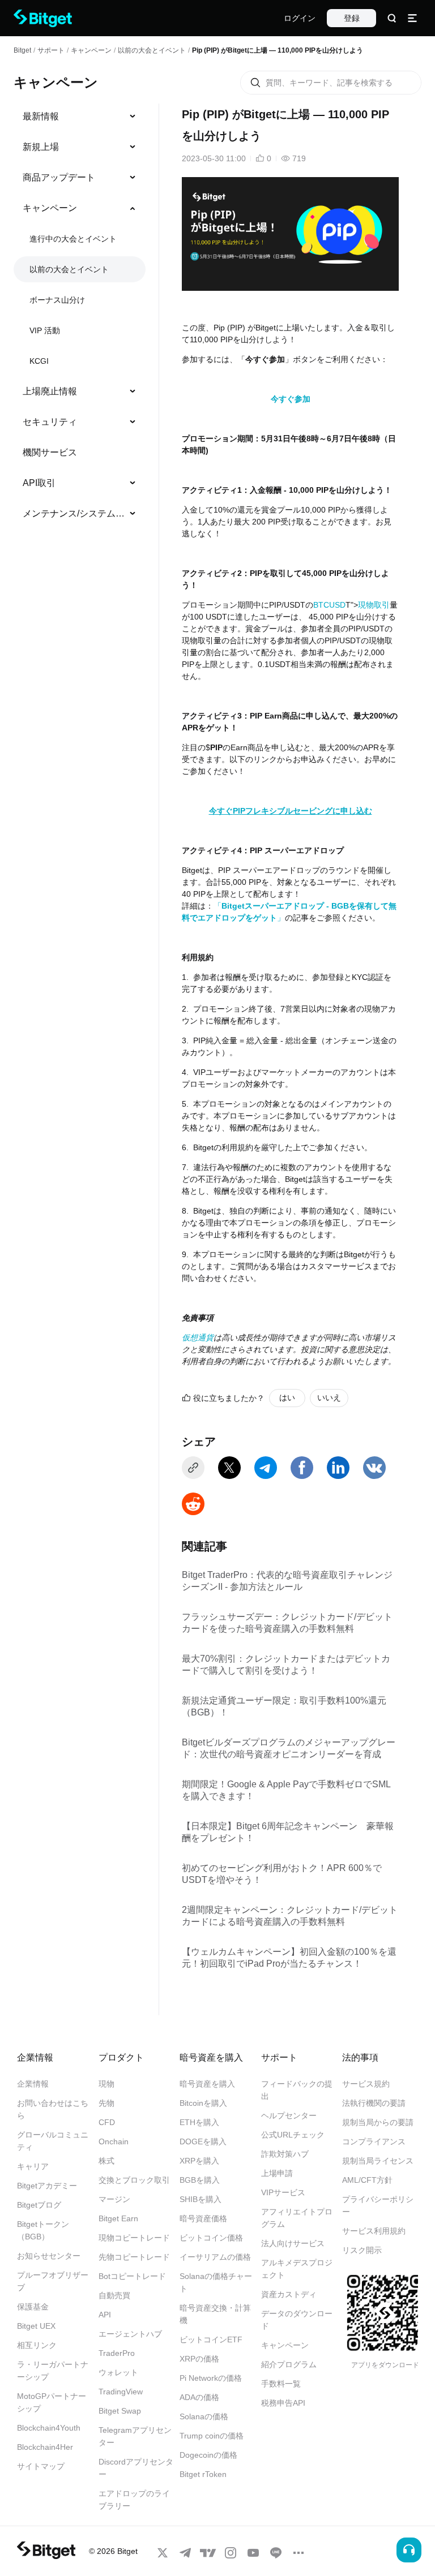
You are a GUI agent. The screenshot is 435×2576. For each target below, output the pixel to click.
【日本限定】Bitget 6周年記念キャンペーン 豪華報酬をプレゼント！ (288, 1832)
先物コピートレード (134, 2257)
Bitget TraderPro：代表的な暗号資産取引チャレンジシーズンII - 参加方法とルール (287, 1581)
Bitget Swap (120, 2411)
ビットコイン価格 (211, 2238)
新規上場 (41, 147)
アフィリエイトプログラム (297, 2218)
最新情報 (41, 116)
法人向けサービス (293, 2243)
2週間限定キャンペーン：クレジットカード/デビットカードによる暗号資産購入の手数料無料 (290, 1916)
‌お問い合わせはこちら (53, 2109)
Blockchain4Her (45, 2447)
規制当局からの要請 (378, 2122)
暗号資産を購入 (207, 2084)
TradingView (121, 2392)
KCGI (39, 361)
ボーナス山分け (57, 300)
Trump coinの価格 (212, 2436)
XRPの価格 (199, 2359)
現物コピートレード (134, 2238)
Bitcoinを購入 (203, 2103)
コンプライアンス (374, 2141)
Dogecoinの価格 (208, 2455)
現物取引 (374, 605)
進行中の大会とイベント (73, 239)
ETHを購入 (199, 2122)
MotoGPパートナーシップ (52, 2402)
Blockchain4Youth (49, 2428)
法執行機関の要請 (374, 2103)
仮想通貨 (198, 1338)
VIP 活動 (45, 330)
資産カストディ (289, 2294)
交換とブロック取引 (134, 2180)
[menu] (79, 317)
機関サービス (50, 452)
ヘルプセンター (289, 2115)
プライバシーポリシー (378, 2205)
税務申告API (283, 2403)
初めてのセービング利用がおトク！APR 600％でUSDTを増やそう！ (282, 1874)
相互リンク (37, 2345)
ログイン (300, 18)
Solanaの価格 (204, 2416)
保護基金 (33, 2307)
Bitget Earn (118, 2218)
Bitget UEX (36, 2326)
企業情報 (33, 2084)
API (105, 2315)
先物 (106, 2103)
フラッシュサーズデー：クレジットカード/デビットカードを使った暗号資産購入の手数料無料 (287, 1623)
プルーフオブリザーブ (53, 2281)
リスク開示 (362, 2250)
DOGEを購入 (203, 2141)
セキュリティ (50, 422)
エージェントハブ (130, 2334)
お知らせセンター (49, 2256)
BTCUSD (329, 605)
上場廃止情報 (50, 391)
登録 (352, 18)
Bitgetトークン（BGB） (43, 2230)
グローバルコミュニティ (53, 2141)
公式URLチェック (293, 2135)
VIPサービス (283, 2192)
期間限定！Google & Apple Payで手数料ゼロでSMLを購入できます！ (286, 1790)
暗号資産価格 (203, 2218)
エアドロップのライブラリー (134, 2500)
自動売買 (114, 2295)
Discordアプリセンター (136, 2468)
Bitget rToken (203, 2474)
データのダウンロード (297, 2320)
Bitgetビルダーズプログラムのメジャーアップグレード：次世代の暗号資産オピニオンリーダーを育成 (289, 1748)
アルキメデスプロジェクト (297, 2269)
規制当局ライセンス (378, 2161)
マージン (114, 2199)
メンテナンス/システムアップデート (75, 513)
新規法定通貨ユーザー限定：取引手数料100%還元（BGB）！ (284, 1706)
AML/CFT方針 (367, 2180)
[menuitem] (80, 117)
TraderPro (117, 2353)
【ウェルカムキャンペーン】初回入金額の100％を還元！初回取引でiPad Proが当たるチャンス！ (289, 1958)
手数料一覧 (281, 2384)
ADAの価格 (199, 2397)
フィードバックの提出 (297, 2090)
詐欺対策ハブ (285, 2154)
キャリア (33, 2166)
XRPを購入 (199, 2161)
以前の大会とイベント (152, 50)
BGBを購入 (200, 2180)
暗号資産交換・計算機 (215, 2314)
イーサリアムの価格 (215, 2257)
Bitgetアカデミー (47, 2186)
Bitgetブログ (39, 2205)
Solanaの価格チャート (216, 2282)
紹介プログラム (289, 2364)
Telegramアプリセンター (135, 2436)
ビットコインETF (211, 2340)
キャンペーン (91, 50)
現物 (106, 2084)
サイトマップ (41, 2466)
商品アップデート (59, 177)
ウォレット (118, 2372)
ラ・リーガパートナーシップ (53, 2371)
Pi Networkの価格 (211, 2378)
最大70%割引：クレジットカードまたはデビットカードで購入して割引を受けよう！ (286, 1665)
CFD (107, 2122)
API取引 (39, 483)
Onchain (114, 2141)
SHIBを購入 (201, 2199)
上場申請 (277, 2173)
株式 (106, 2161)
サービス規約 (366, 2084)
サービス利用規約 (374, 2231)
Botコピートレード (132, 2276)
